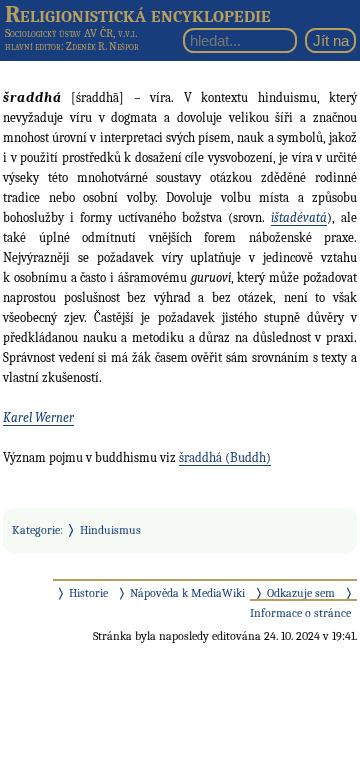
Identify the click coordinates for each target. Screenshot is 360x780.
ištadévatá (299, 217)
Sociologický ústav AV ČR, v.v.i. (71, 33)
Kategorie (36, 530)
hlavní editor (33, 46)
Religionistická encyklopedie (138, 14)
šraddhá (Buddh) (225, 457)
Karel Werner (38, 417)
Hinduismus (110, 530)
